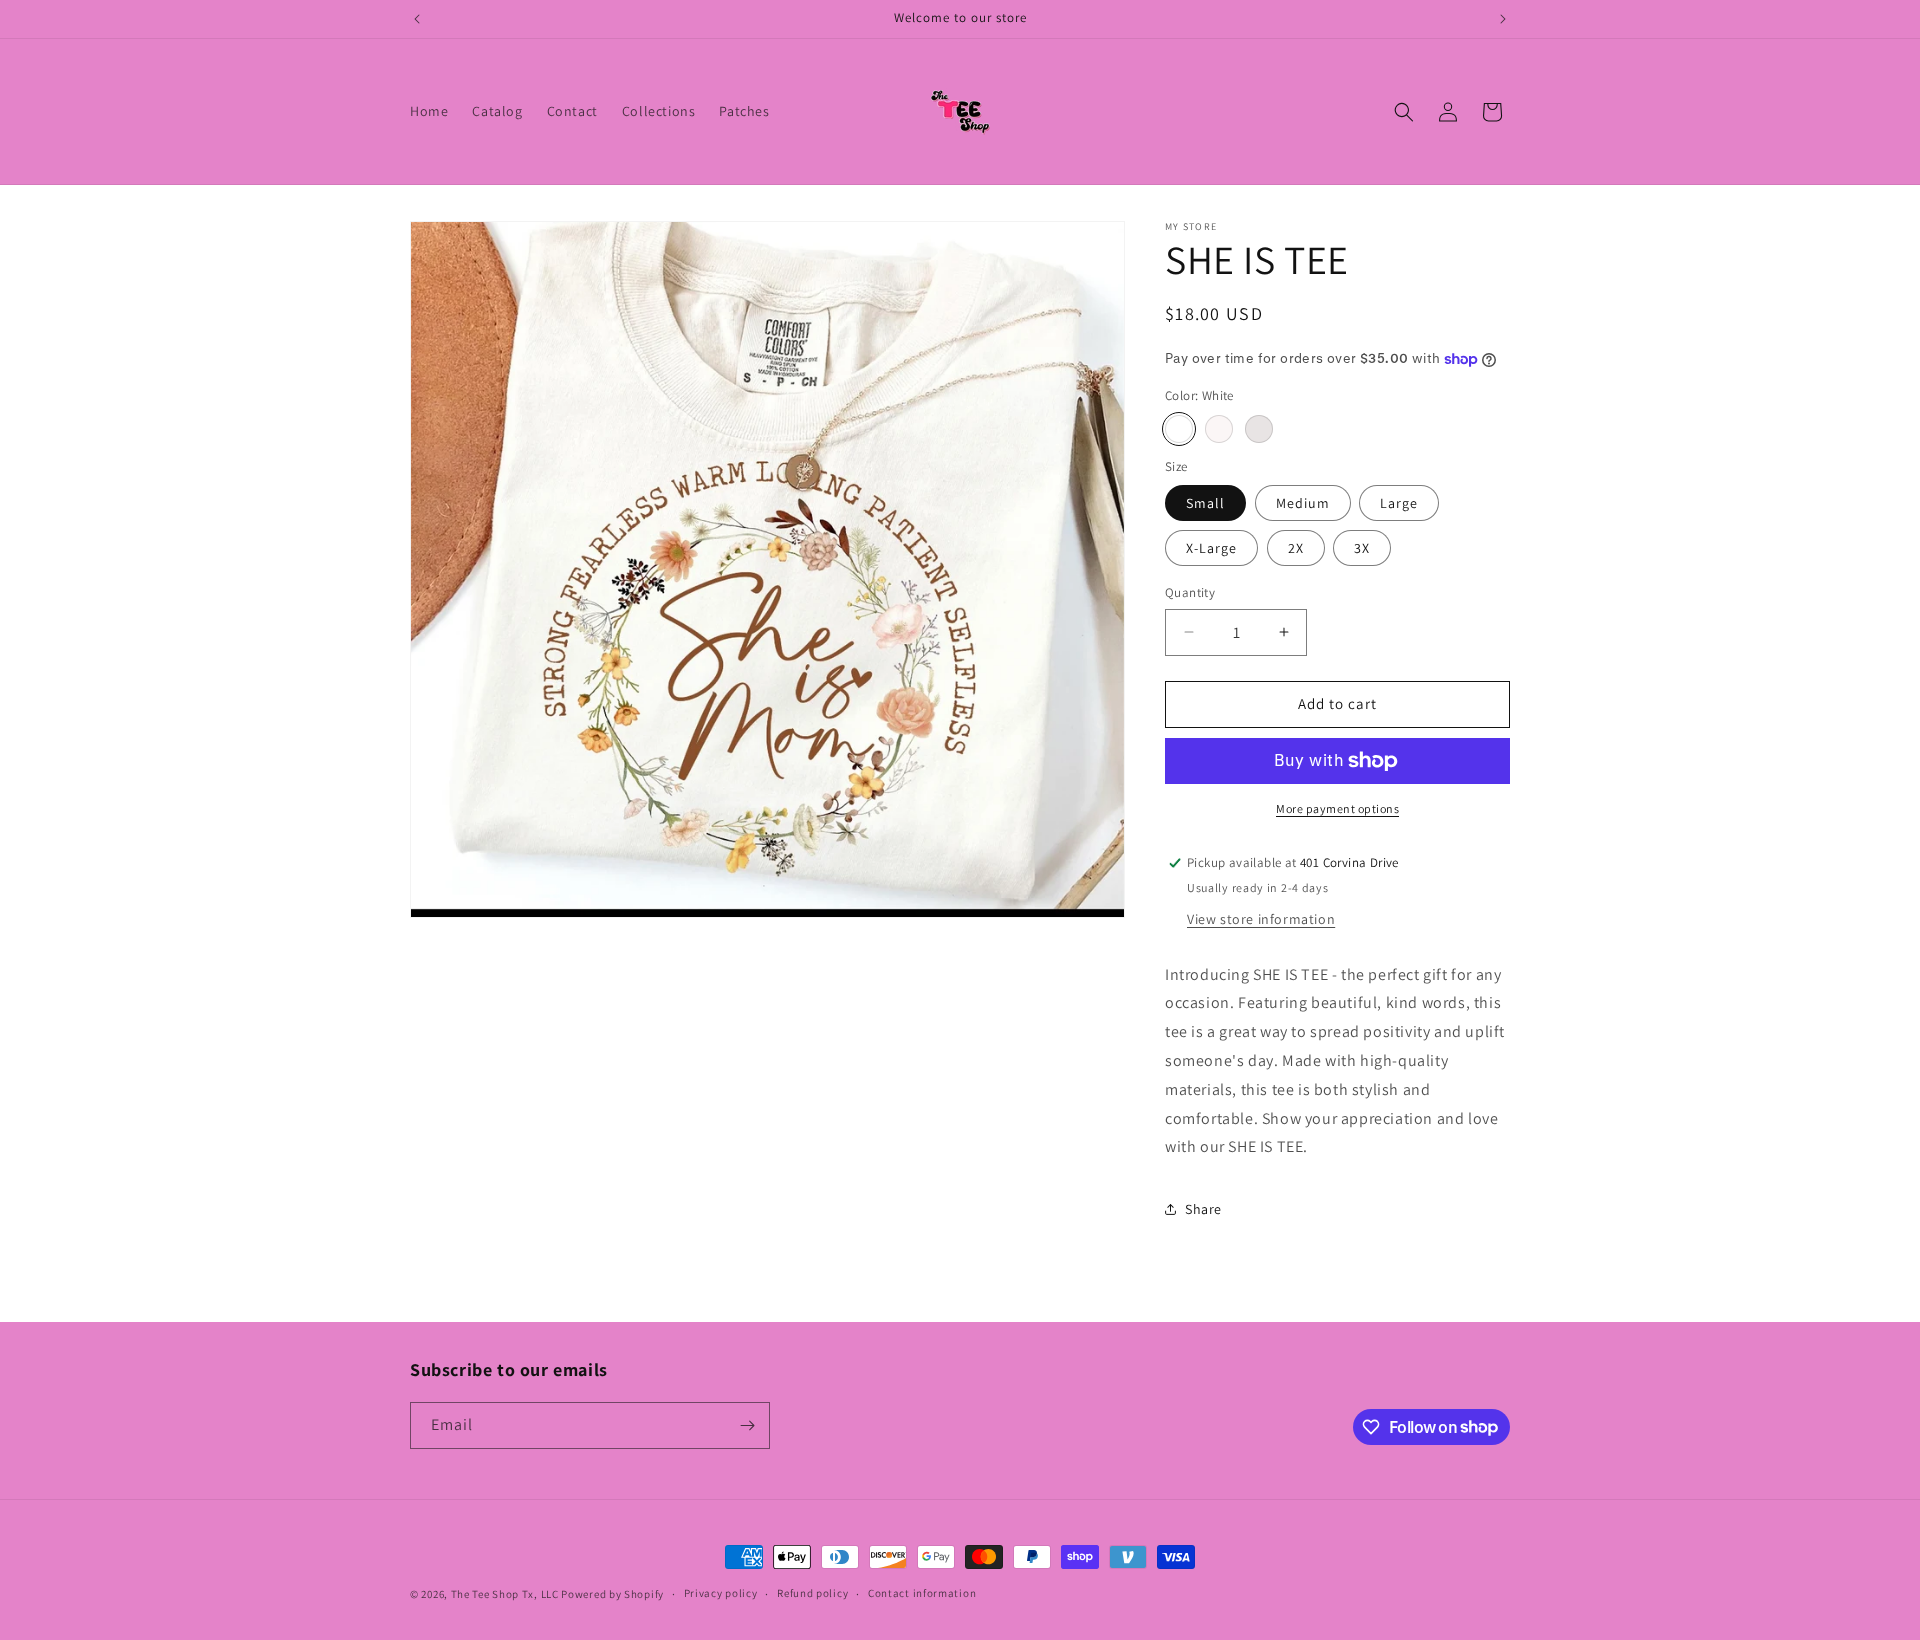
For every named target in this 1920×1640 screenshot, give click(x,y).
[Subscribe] (747, 1425)
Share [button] (1203, 1209)
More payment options (1337, 808)
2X (1296, 548)
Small (1205, 503)
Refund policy (812, 1593)
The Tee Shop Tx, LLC (505, 1594)
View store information (1261, 919)
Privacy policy (721, 1593)
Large (1399, 503)
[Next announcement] (1503, 19)
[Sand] (1219, 429)
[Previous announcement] (417, 19)
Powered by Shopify (612, 1594)
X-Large (1211, 548)
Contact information (922, 1593)
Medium (1303, 503)
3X (1362, 548)
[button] (1404, 112)
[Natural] (1259, 429)
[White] (1179, 429)
